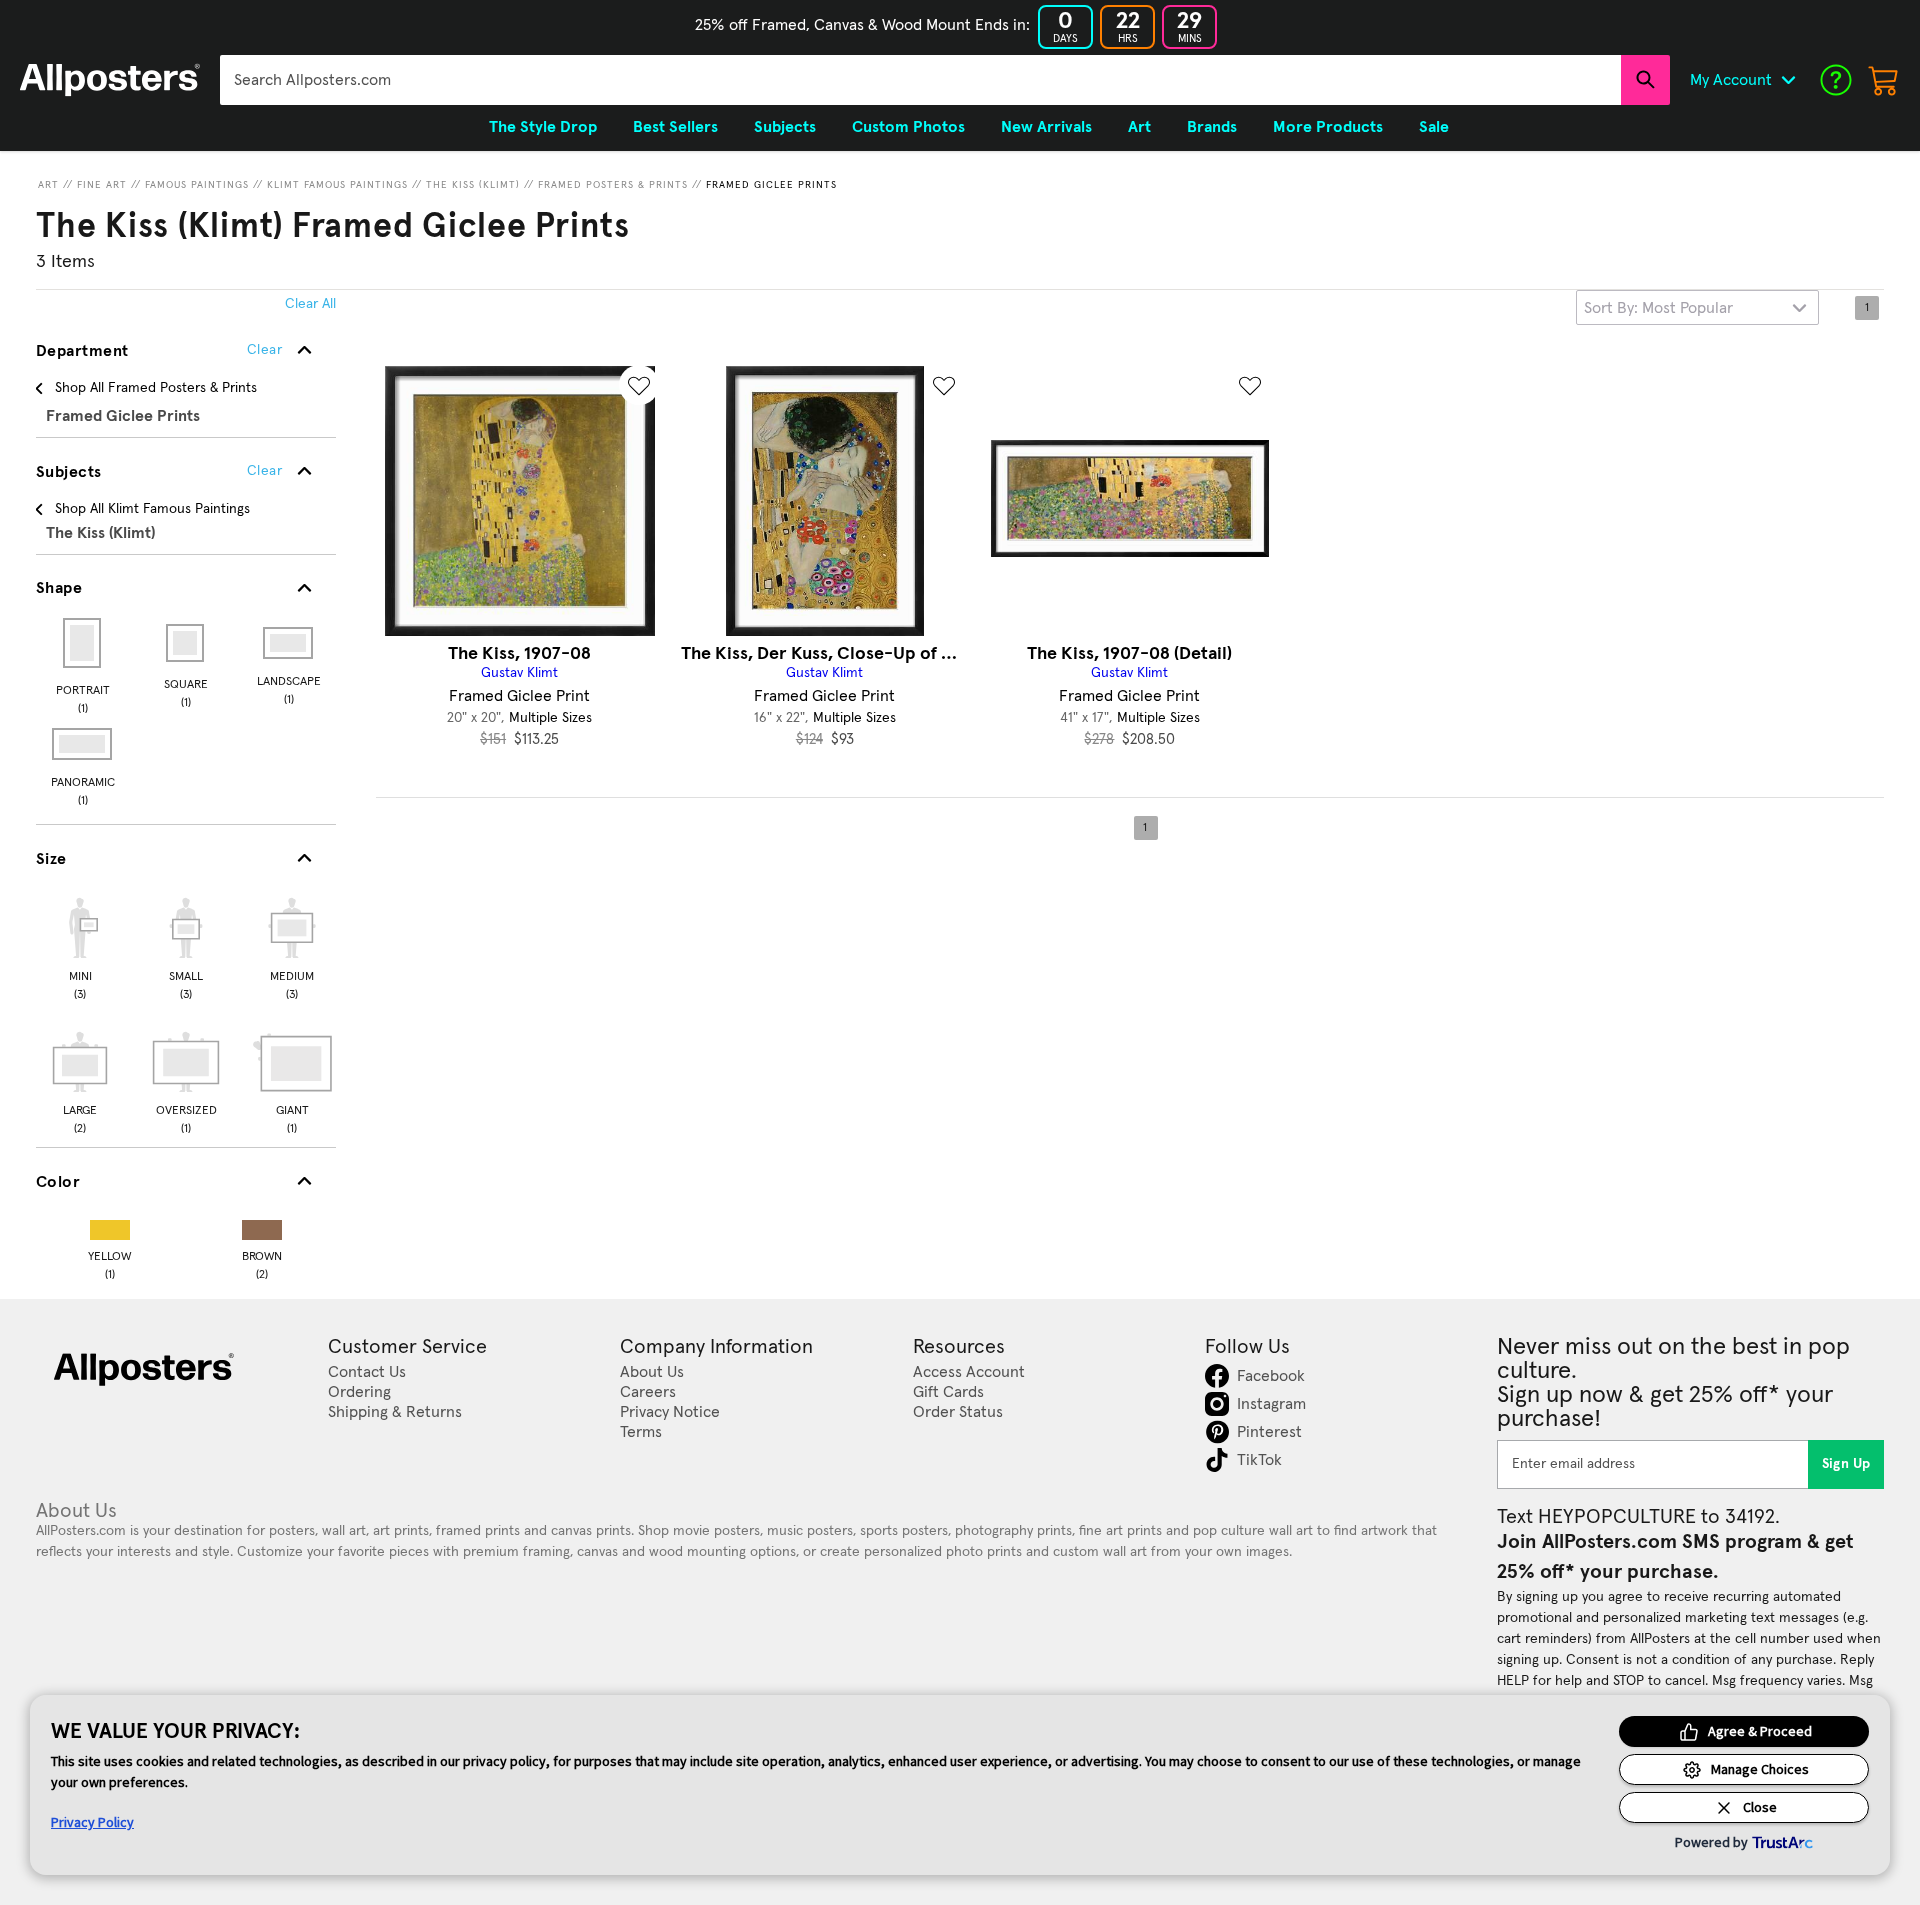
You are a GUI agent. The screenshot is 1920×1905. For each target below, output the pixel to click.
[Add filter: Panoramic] (83, 744)
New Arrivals (1046, 127)
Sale (1434, 127)
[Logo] (110, 80)
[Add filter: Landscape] (289, 643)
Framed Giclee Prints (771, 185)
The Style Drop (543, 127)
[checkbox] (80, 946)
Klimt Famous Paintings (337, 185)
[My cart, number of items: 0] (1884, 80)
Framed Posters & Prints (613, 185)
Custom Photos (908, 127)
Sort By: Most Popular (1658, 308)
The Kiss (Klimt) (473, 185)
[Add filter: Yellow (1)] (110, 1225)
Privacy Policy (92, 1822)
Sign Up (1846, 1464)
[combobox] (920, 80)
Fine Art (102, 185)
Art (48, 185)
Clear (264, 471)
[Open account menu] (1788, 80)
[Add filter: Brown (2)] (262, 1225)
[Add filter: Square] (186, 643)
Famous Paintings (197, 185)
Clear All (310, 304)
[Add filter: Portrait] (83, 643)
